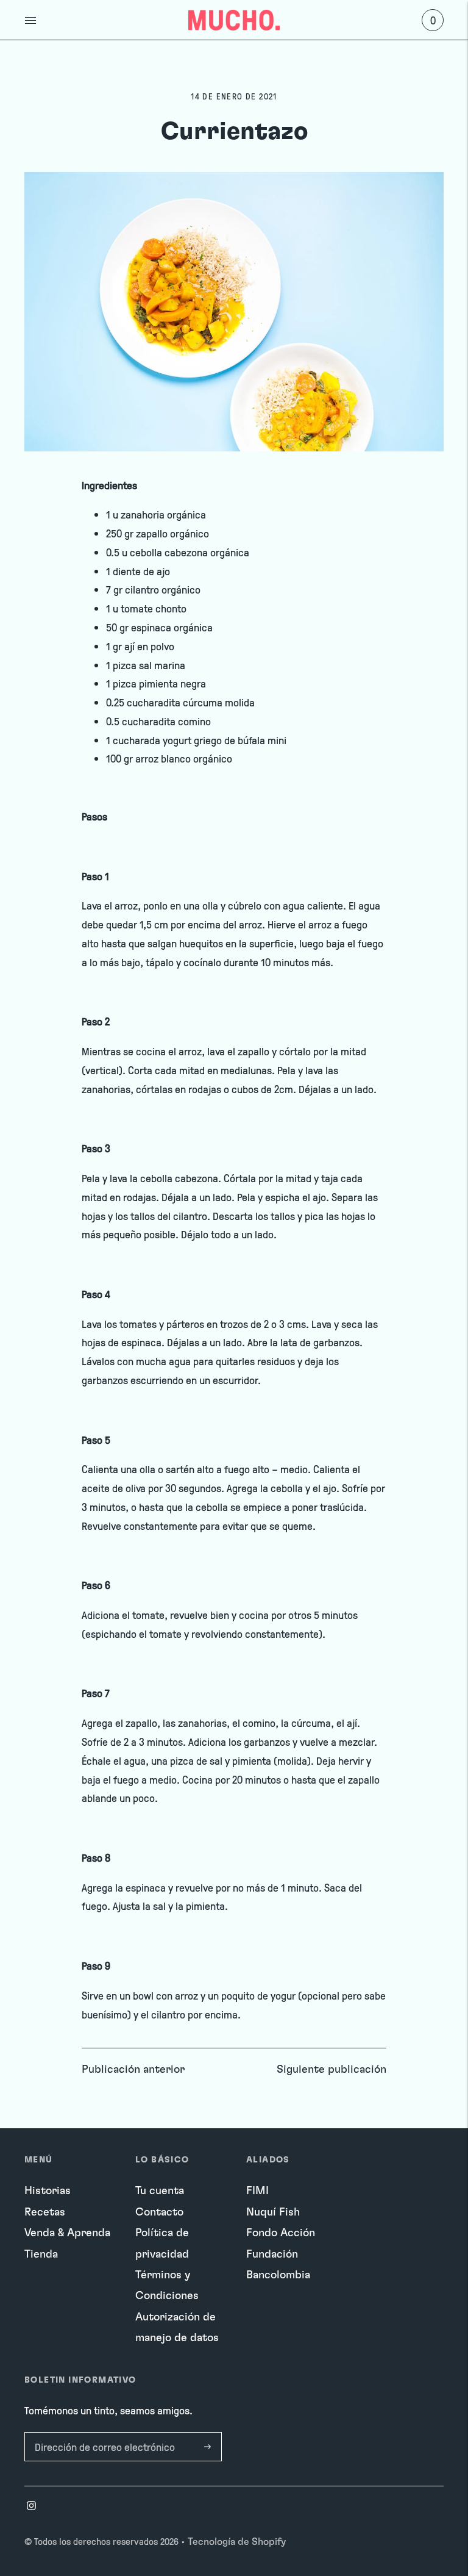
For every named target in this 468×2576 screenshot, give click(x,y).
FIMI (257, 2191)
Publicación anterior (133, 2070)
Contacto (159, 2212)
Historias (48, 2191)
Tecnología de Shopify (237, 2542)
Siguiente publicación (331, 2070)
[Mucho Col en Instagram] (31, 2507)
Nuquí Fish (273, 2212)
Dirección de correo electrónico (101, 2434)
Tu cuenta (160, 2191)
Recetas (45, 2212)
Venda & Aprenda (67, 2233)
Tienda (41, 2255)
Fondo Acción (281, 2233)
